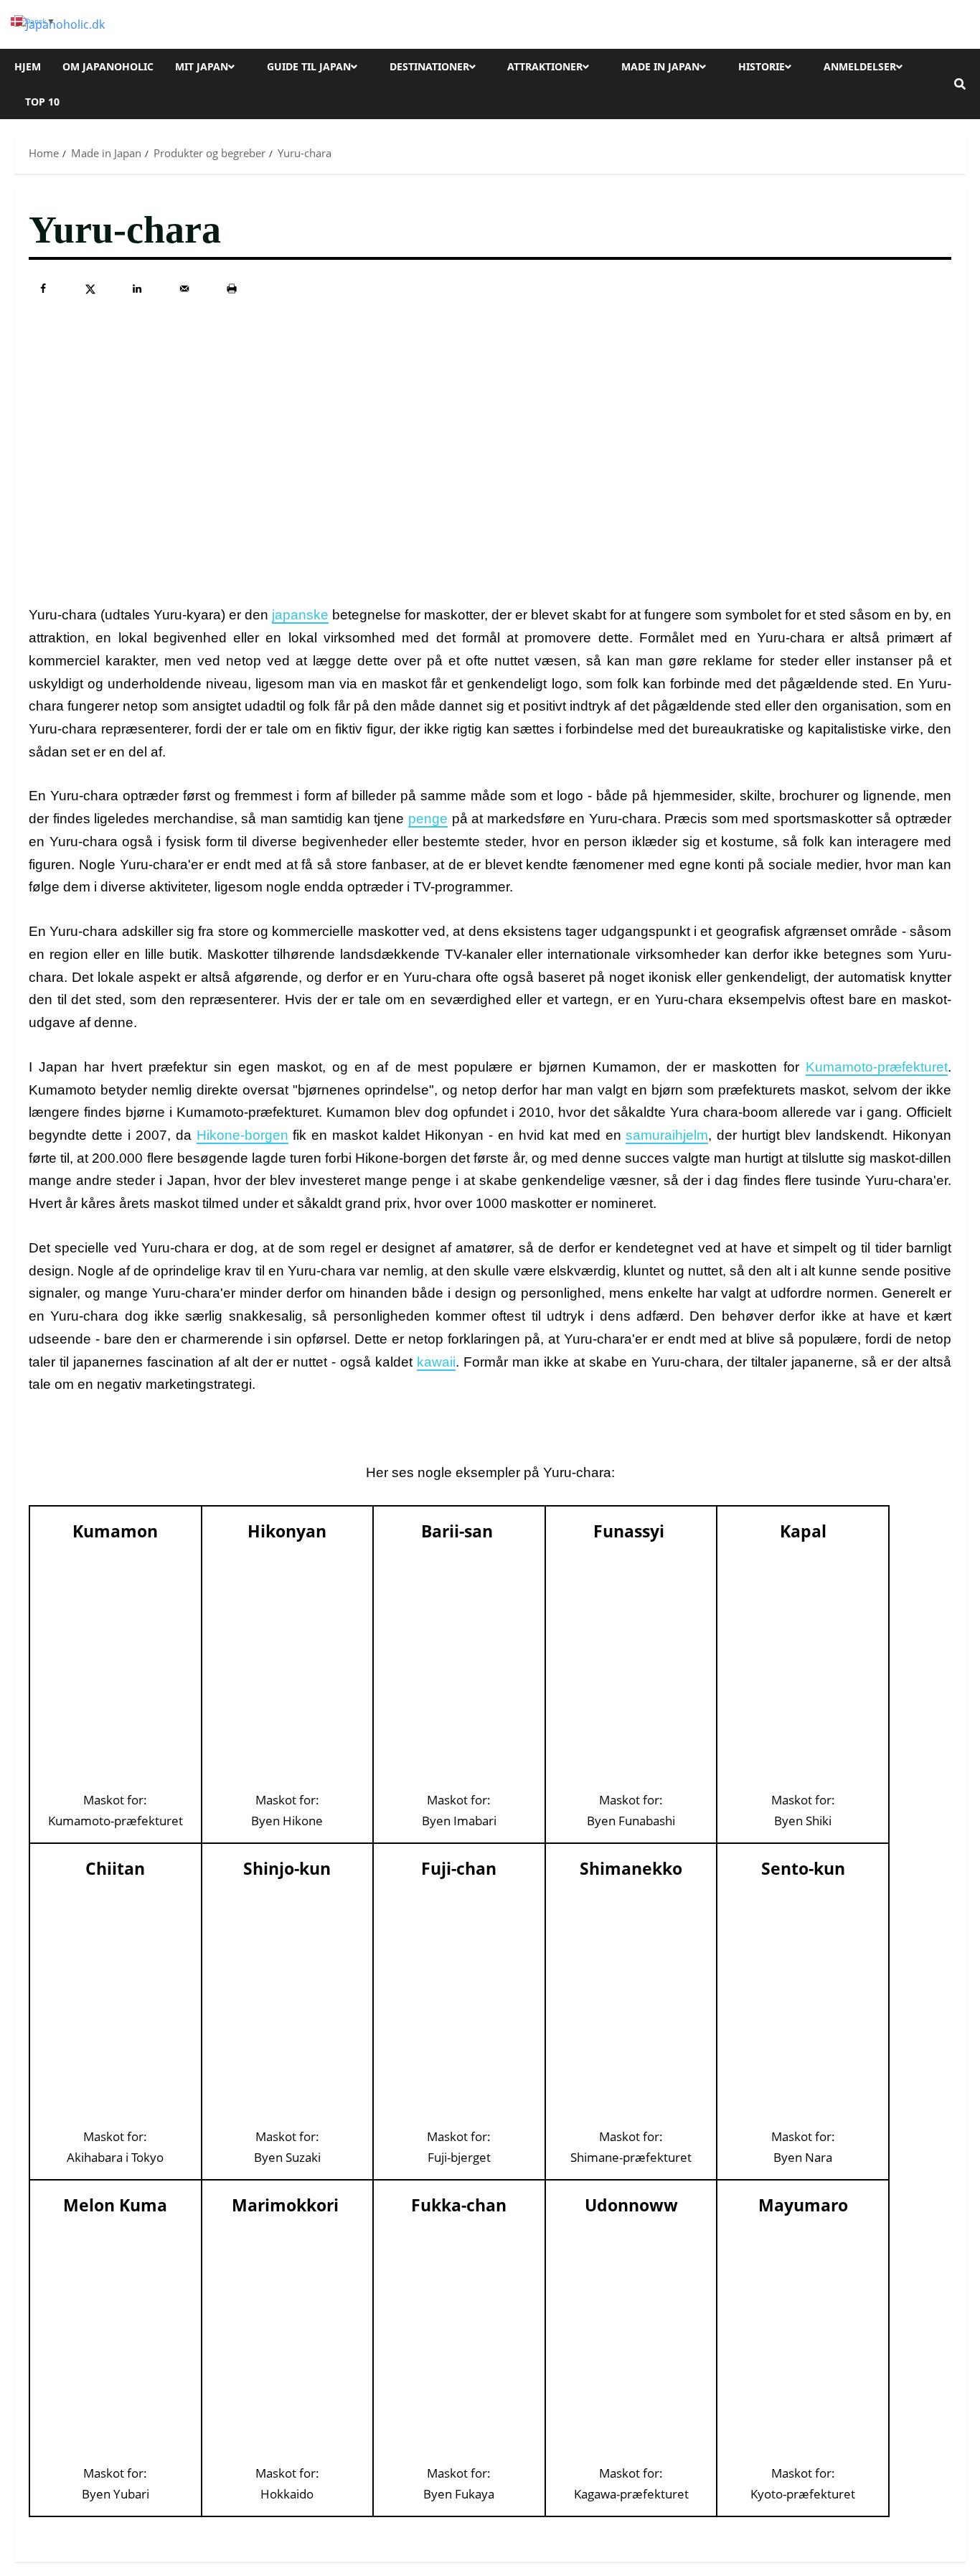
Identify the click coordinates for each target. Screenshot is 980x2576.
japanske (300, 615)
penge (428, 819)
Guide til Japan (309, 66)
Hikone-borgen (242, 1135)
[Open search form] (960, 84)
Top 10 (42, 102)
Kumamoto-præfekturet (877, 1067)
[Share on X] (90, 289)
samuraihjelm (667, 1135)
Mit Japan (202, 66)
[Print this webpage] (232, 289)
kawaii (436, 1362)
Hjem (28, 66)
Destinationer (429, 66)
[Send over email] (184, 289)
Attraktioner (545, 66)
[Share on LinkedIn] (137, 289)
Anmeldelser (860, 66)
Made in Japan (660, 66)
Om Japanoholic (108, 66)
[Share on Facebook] (43, 289)
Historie (762, 66)
